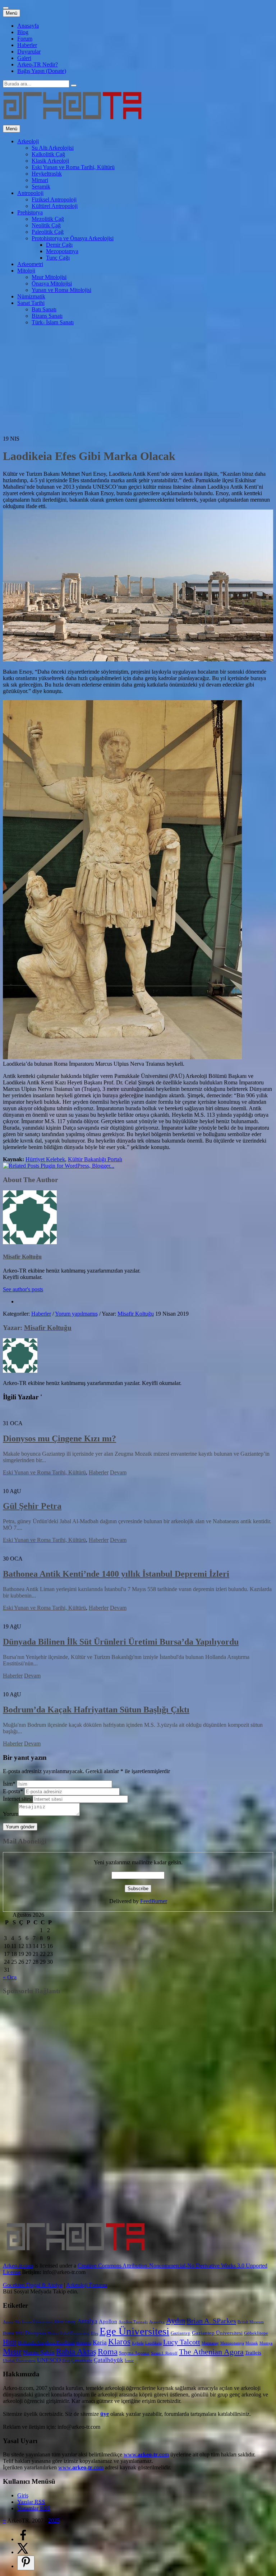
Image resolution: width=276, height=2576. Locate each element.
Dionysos (36, 2333)
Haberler (27, 45)
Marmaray (210, 2343)
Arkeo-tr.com (18, 2266)
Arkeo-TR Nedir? (38, 64)
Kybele (138, 2343)
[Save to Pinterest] (26, 2563)
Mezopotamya (62, 251)
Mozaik (252, 2343)
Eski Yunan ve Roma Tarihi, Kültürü (73, 167)
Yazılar (31, 2502)
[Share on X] (23, 2552)
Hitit (10, 2342)
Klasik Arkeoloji (50, 161)
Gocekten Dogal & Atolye (33, 2285)
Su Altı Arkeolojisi (53, 148)
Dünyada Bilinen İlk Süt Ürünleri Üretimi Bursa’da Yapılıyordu (121, 1642)
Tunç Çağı (58, 258)
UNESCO (49, 2360)
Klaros (119, 2342)
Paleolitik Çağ (48, 232)
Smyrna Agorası (134, 2353)
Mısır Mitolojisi (49, 277)
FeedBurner (154, 1901)
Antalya (87, 2321)
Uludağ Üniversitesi (19, 2361)
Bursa (8, 2333)
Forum (25, 39)
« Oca (10, 1977)
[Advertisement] (138, 382)
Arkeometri (30, 264)
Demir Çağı (59, 245)
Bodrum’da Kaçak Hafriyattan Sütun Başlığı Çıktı (96, 1710)
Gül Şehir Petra (32, 1506)
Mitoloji (26, 271)
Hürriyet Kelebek (45, 1159)
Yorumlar (34, 2508)
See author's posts (23, 1289)
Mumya (266, 2343)
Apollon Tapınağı (133, 2322)
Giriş (23, 2495)
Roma (108, 2352)
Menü (11, 13)
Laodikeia (153, 2343)
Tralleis (253, 2353)
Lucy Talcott (182, 2342)
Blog (23, 32)
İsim (9, 1784)
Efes (95, 2333)
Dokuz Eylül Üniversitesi (69, 2333)
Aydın (176, 2321)
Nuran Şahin (39, 2352)
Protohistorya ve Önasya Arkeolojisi (73, 238)
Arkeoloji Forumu (87, 2285)
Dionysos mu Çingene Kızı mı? (59, 1438)
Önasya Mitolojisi (52, 283)
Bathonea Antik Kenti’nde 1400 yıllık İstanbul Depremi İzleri (116, 1574)
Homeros (84, 2343)
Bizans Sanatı (47, 316)
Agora (8, 2322)
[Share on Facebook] (23, 2539)
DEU (20, 2333)
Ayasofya (157, 2322)
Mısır (12, 2351)
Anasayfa (28, 26)
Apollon (108, 2321)
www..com (146, 2454)
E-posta (13, 1791)
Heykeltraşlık (47, 174)
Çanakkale (82, 2360)
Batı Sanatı (44, 309)
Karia (100, 2342)
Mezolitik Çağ (48, 219)
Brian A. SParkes (211, 2321)
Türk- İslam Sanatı (53, 322)
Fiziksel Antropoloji (54, 199)
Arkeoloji (28, 141)
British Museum (251, 2322)
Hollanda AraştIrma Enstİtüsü (46, 2343)
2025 (54, 2521)
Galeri (24, 58)
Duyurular (29, 52)
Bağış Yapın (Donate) (42, 71)
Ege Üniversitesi (134, 2331)
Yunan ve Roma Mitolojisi (61, 290)
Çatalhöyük (109, 2360)
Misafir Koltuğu (22, 1257)
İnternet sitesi (18, 1799)
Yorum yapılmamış (76, 1314)
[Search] (74, 85)
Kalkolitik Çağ (48, 154)
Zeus (66, 2361)
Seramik (41, 187)
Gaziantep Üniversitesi (217, 2333)
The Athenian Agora (211, 2352)
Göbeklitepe (256, 2333)
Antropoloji (30, 193)
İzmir (129, 2361)
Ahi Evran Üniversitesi (34, 2322)
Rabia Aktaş (76, 2352)
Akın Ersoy (65, 2322)
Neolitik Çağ (46, 225)
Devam (118, 1472)
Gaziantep (181, 2333)
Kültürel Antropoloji (55, 206)
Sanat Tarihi (31, 303)
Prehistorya (30, 212)
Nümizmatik (31, 296)
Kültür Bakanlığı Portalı (95, 1159)
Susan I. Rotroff (164, 2353)
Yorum (11, 1814)
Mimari (40, 180)
